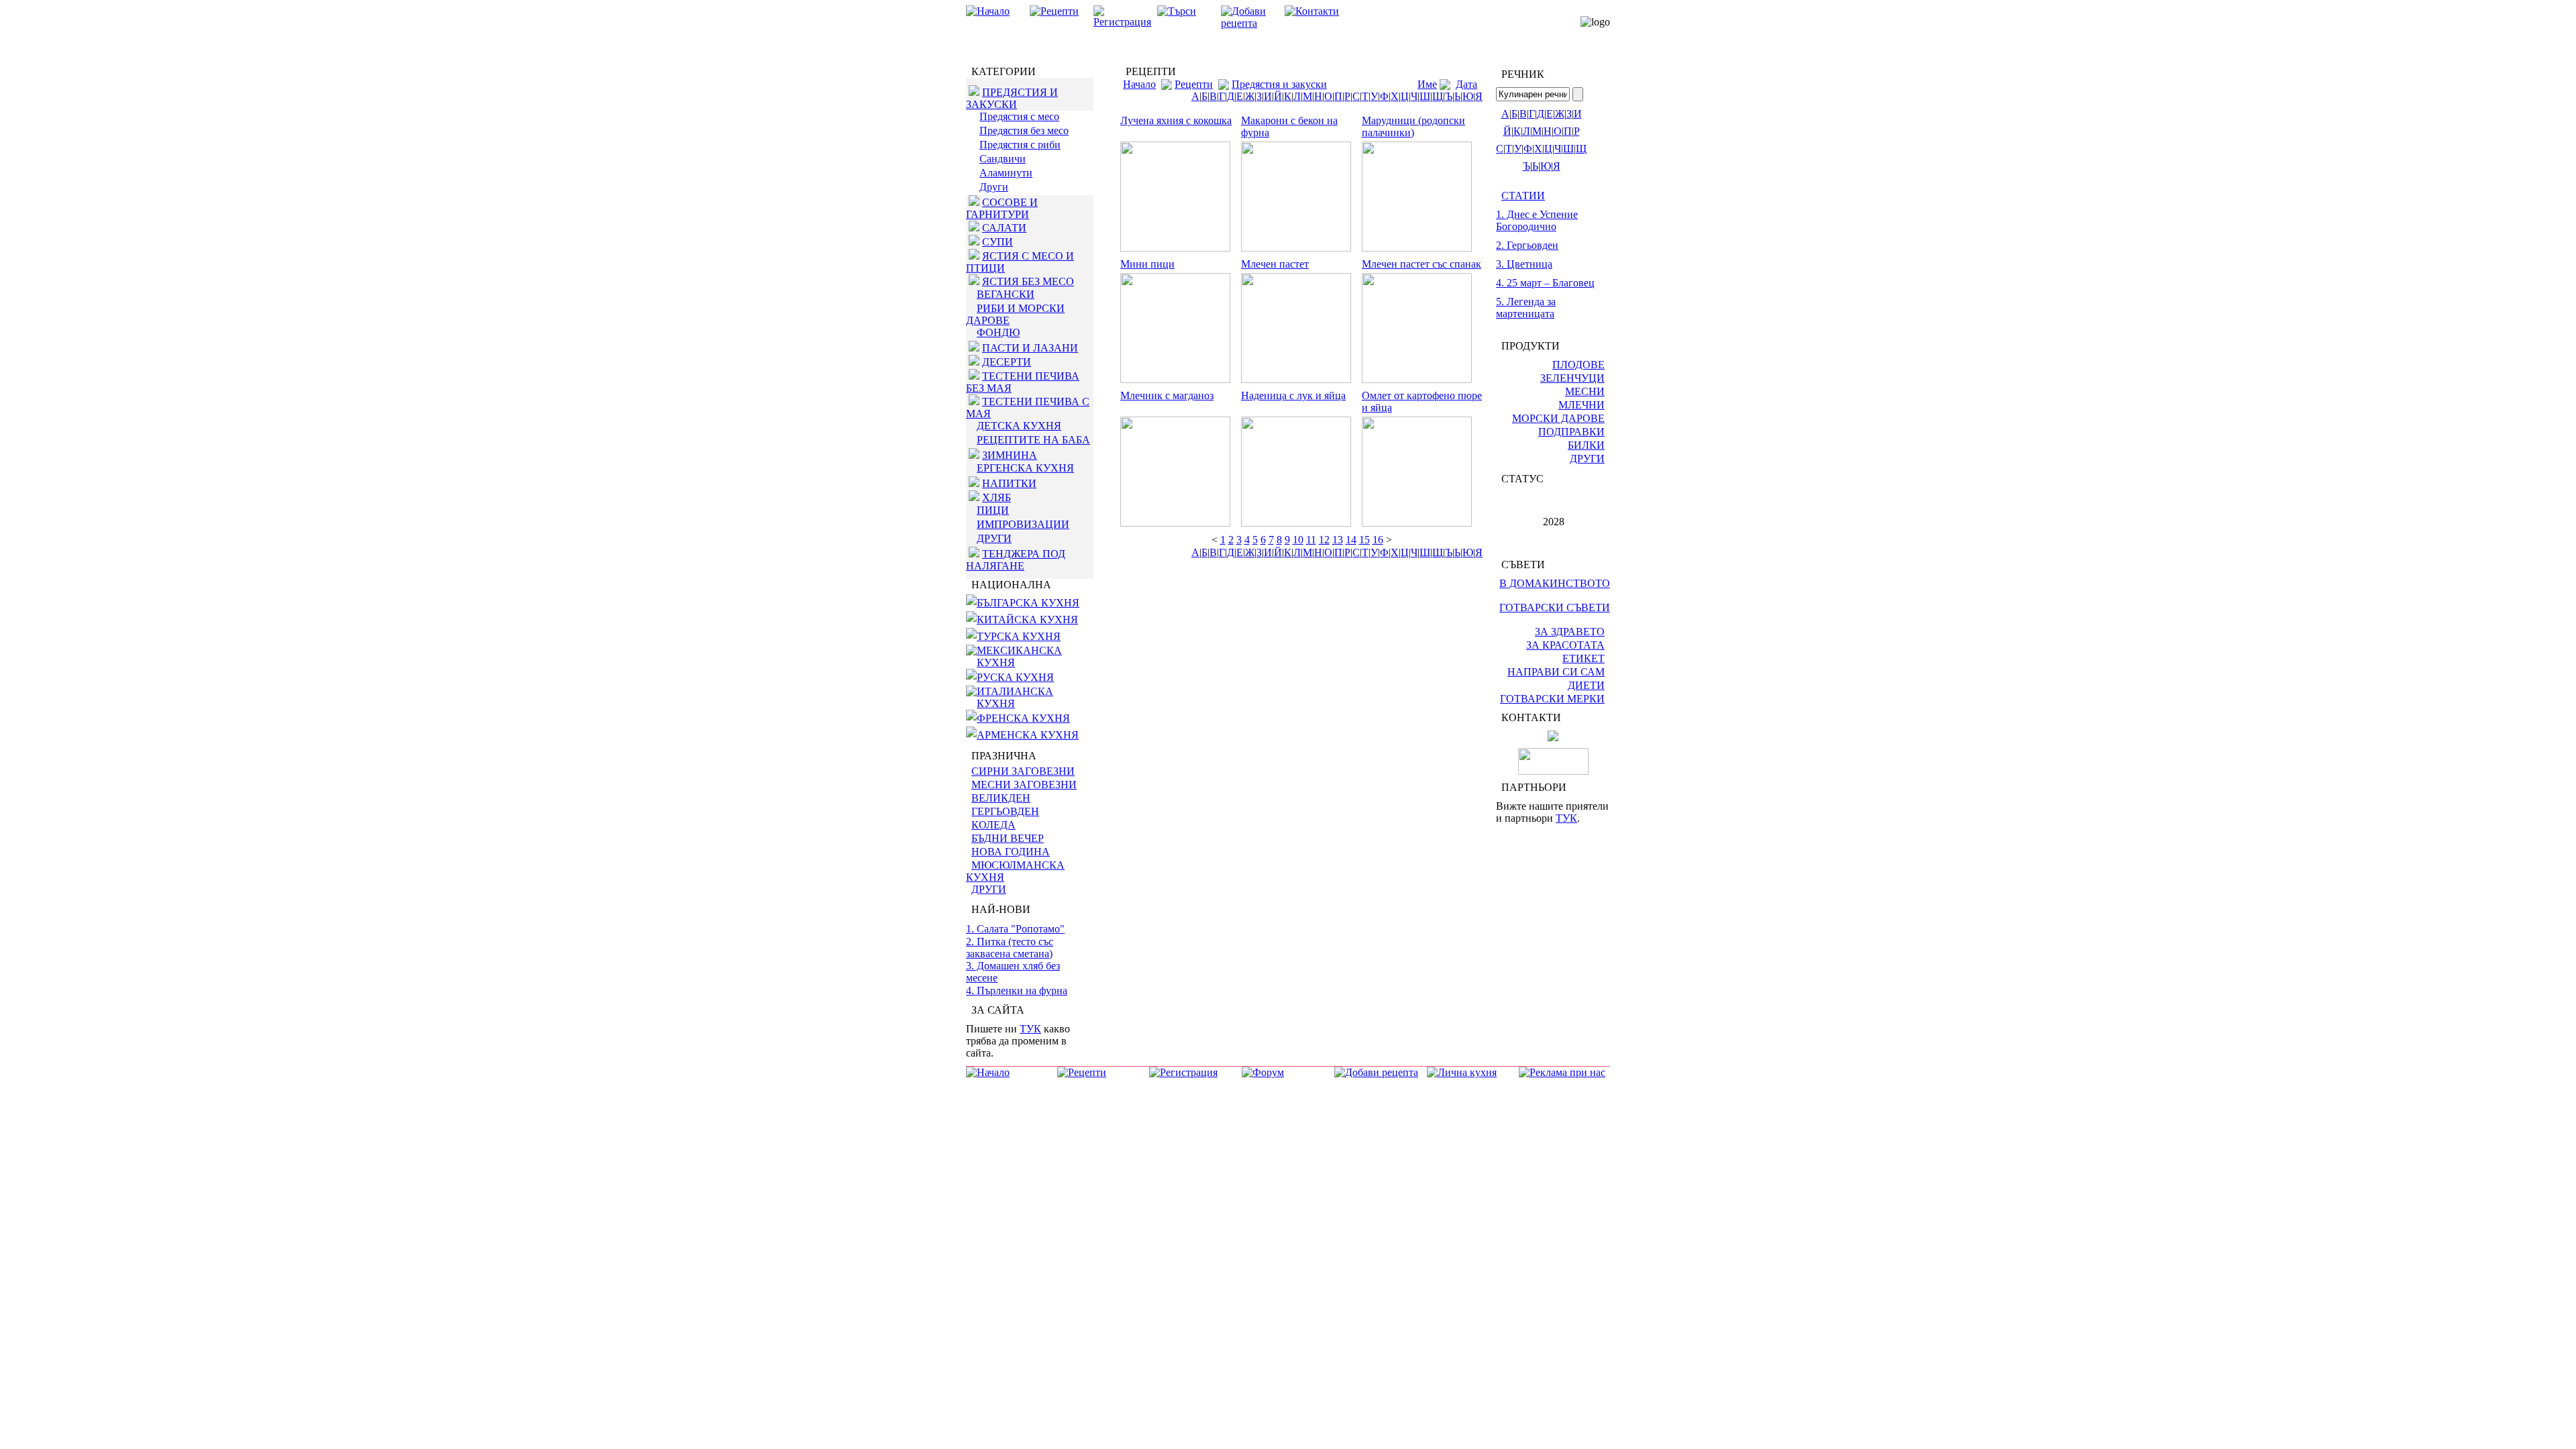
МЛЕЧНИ (1581, 405)
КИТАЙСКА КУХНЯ (1027, 620)
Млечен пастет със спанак (1421, 264)
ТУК (1030, 1029)
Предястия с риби (1020, 145)
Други (994, 187)
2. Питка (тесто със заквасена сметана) (1010, 948)
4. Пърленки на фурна (1017, 990)
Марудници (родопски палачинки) (1413, 126)
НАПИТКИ (1009, 483)
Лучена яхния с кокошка (1176, 120)
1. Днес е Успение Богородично (1537, 220)
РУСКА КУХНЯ (1015, 677)
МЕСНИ (1585, 391)
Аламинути (1006, 173)
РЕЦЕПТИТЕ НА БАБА (1033, 440)
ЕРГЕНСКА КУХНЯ (1025, 468)
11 (1311, 540)
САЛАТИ (1004, 228)
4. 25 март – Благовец (1545, 283)
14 (1351, 540)
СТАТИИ (1523, 196)
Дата (1466, 84)
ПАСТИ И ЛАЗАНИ (1030, 348)
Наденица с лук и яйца (1293, 395)
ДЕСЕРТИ (1007, 362)
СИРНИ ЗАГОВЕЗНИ (1023, 771)
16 (1378, 540)
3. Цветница (1524, 264)
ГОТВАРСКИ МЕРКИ (1552, 699)
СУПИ (998, 242)
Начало (1139, 84)
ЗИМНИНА (1010, 455)
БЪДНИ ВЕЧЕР (1008, 838)
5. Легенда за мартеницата (1526, 308)
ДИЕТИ (1586, 685)
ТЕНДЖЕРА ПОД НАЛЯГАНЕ (1016, 560)
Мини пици (1147, 264)
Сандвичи (1003, 159)
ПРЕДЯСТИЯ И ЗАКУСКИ (1012, 98)
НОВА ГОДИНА (1011, 852)
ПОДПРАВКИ (1571, 432)
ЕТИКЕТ (1584, 658)
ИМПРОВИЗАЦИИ (1023, 524)
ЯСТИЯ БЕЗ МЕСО (1028, 281)
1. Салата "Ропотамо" (1015, 929)
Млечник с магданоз (1167, 395)
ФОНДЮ (998, 332)
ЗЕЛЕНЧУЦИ (1572, 378)
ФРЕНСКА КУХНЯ (1023, 718)
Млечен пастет (1275, 264)
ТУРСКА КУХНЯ (1019, 636)
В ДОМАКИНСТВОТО (1555, 583)
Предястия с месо (1019, 116)
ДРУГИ (994, 538)
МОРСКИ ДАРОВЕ (1558, 418)
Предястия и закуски (1279, 84)
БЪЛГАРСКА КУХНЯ (1028, 603)
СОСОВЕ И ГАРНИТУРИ (1002, 208)
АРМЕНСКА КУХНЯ (1028, 735)
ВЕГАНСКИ (1006, 294)
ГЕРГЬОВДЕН (1005, 811)
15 (1364, 540)
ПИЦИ (993, 510)
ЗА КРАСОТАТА (1565, 645)
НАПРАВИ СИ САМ (1556, 672)
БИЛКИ (1586, 445)
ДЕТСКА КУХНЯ (1019, 426)
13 (1338, 540)
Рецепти (1194, 84)
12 (1324, 540)
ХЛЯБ (997, 497)
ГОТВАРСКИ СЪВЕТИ (1555, 607)
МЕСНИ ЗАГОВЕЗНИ (1024, 785)
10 (1298, 540)
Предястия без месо (1024, 130)
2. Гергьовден (1527, 245)
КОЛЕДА (994, 825)
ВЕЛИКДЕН (1001, 798)
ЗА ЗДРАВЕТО (1570, 632)
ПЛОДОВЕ (1578, 365)
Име (1427, 84)
